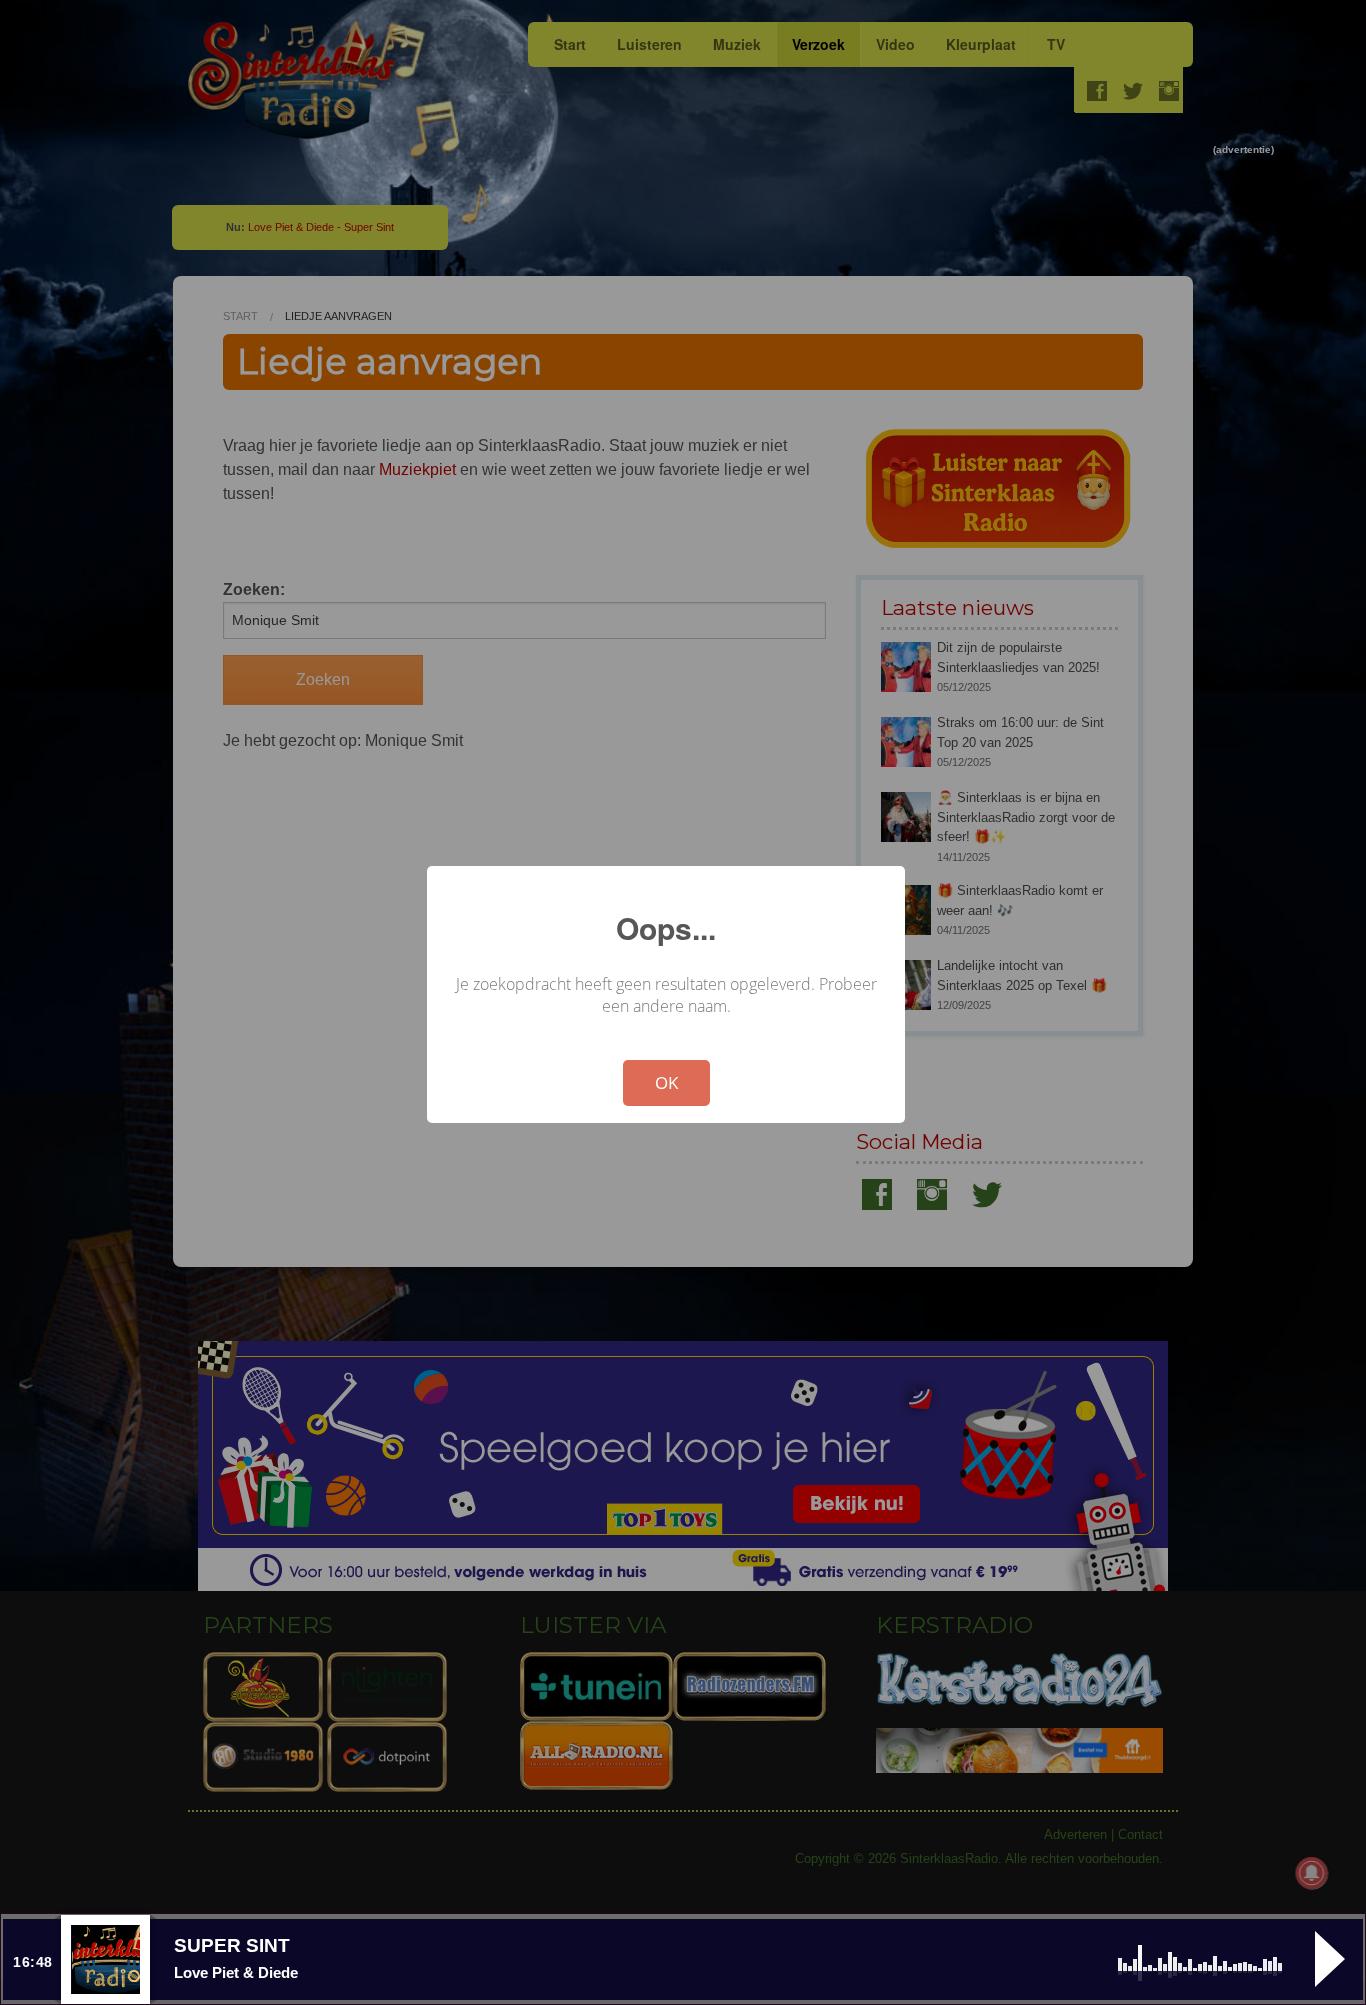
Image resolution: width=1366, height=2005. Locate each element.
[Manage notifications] (1312, 1873)
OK (666, 1082)
